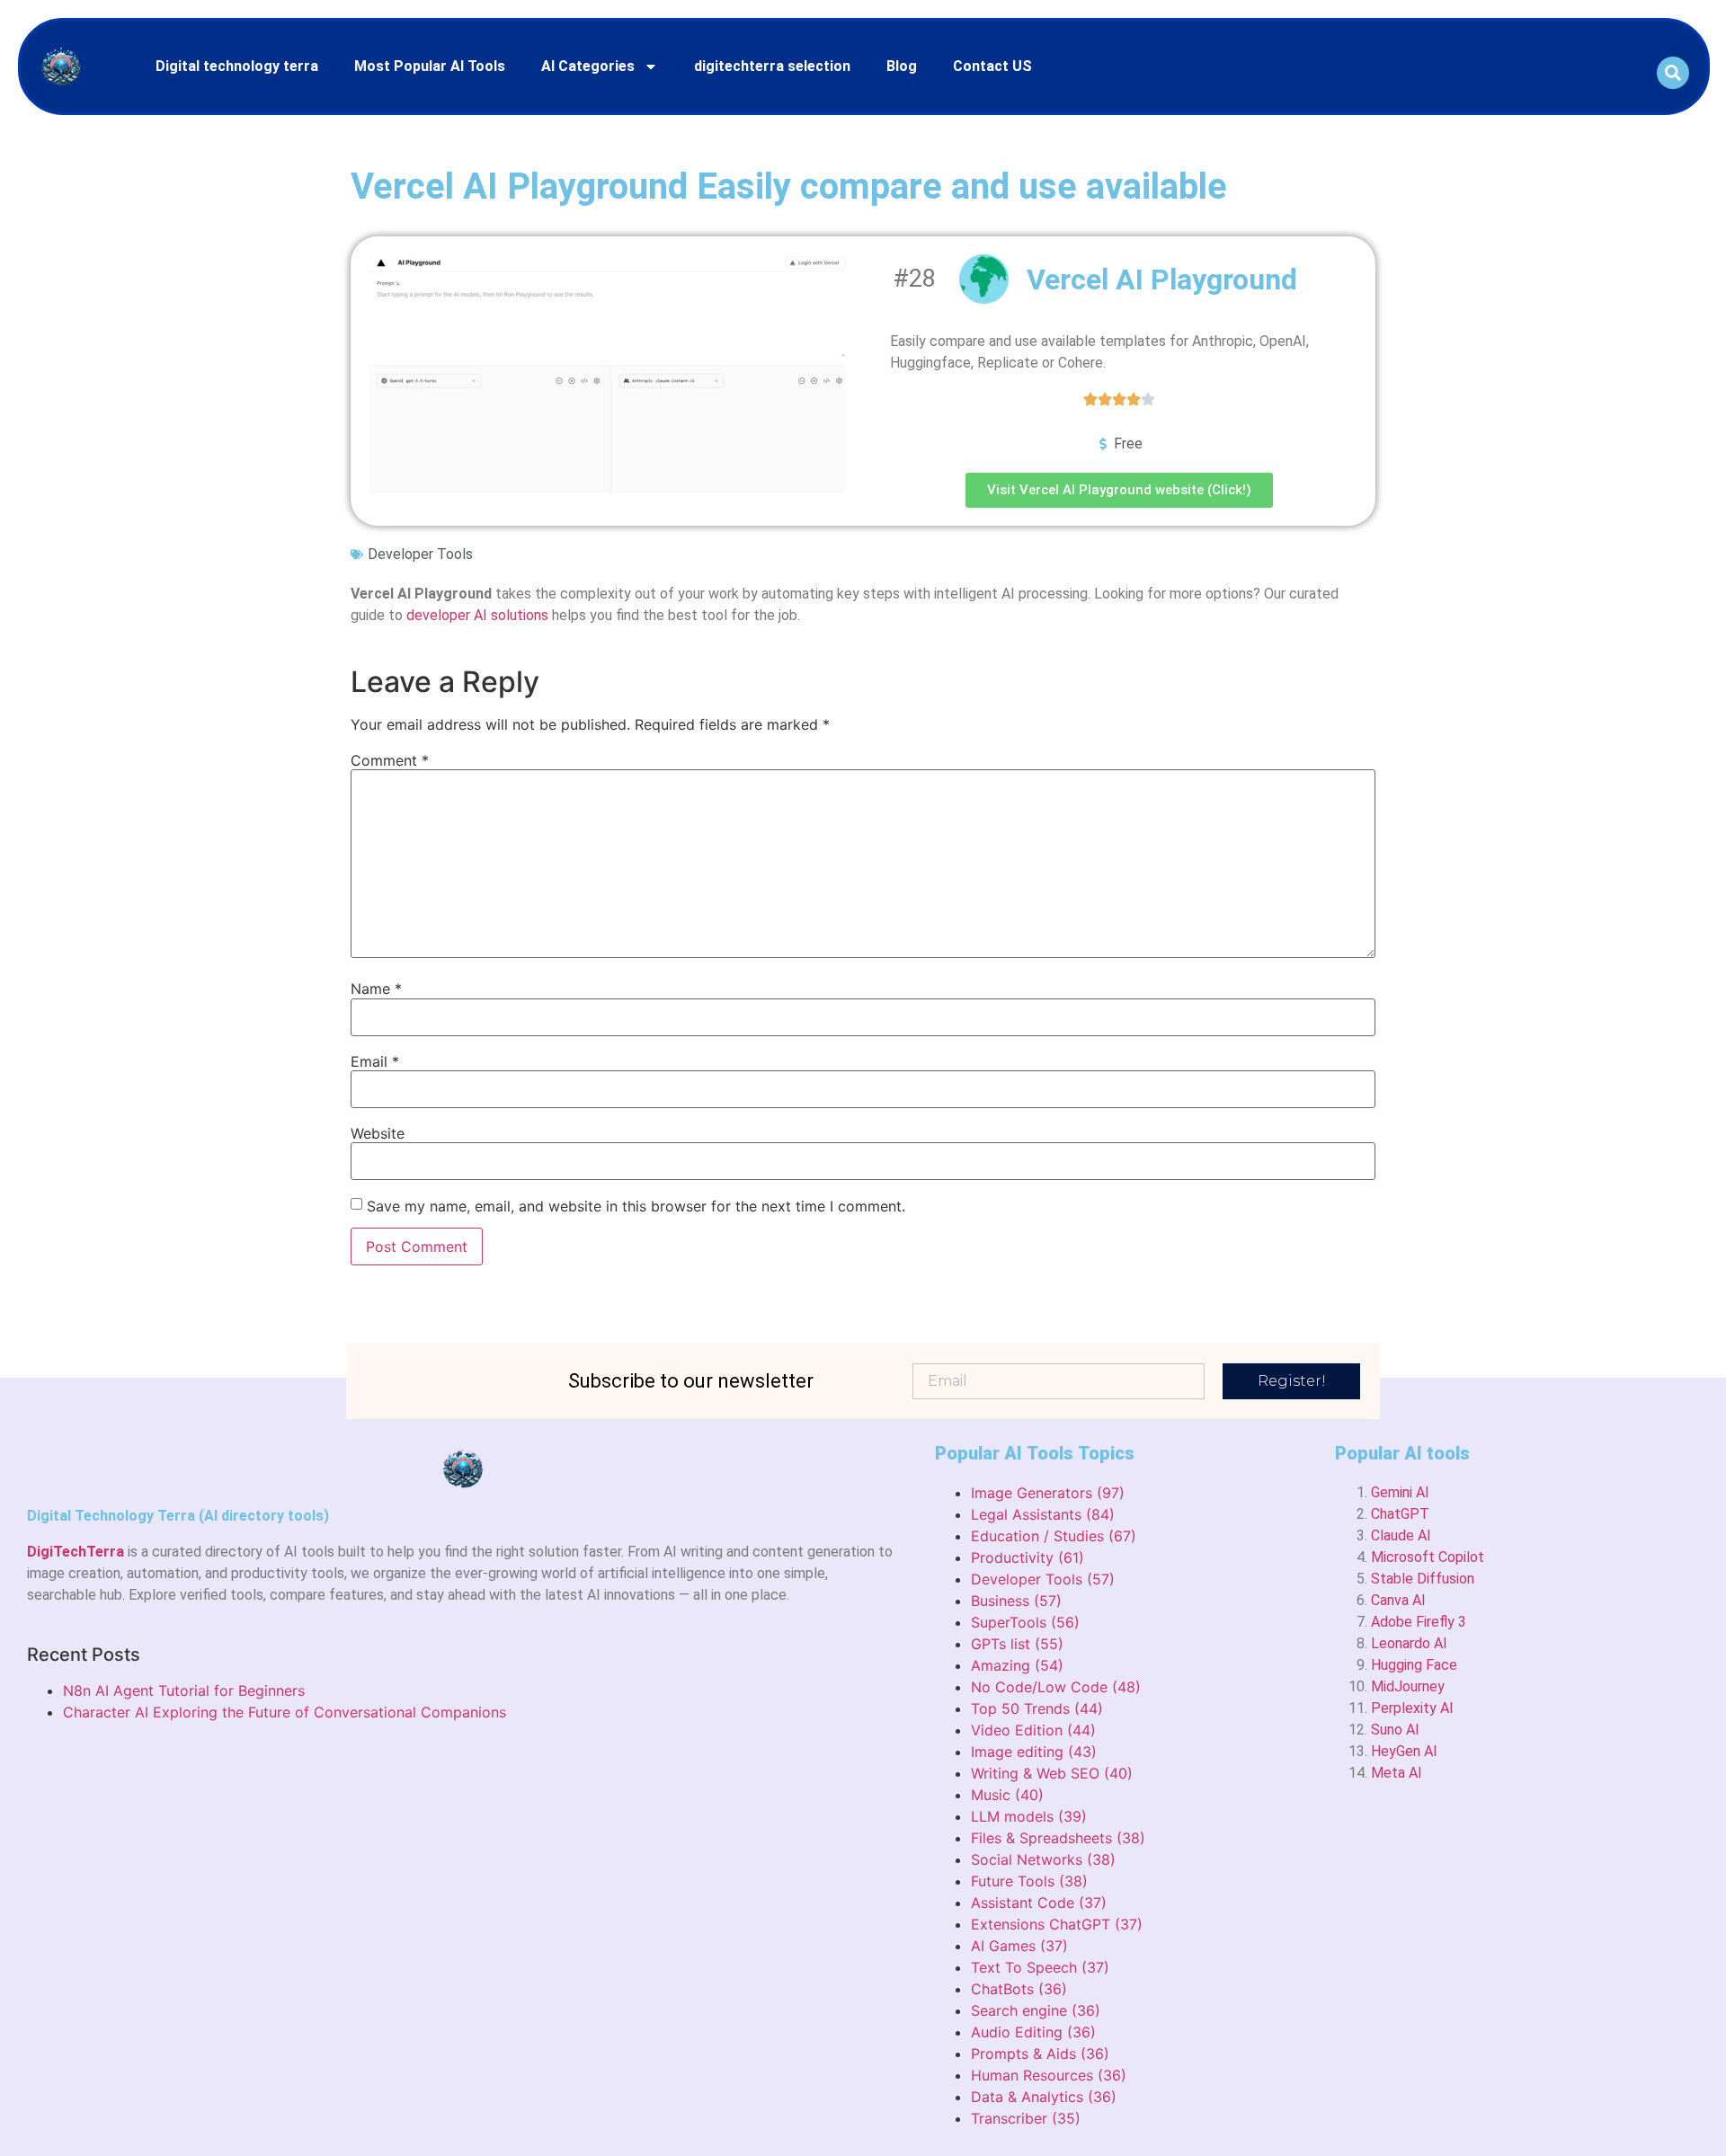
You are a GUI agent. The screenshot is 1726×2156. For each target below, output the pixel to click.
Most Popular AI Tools (430, 66)
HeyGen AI (1404, 1751)
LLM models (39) (1029, 1816)
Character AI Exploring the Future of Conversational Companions (285, 1712)
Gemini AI (1400, 1492)
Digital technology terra (237, 66)
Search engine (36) (1036, 2010)
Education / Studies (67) (1054, 1536)
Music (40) (1007, 1795)
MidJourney (1408, 1686)
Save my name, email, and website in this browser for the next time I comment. (636, 1206)
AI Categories (588, 66)
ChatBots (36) (1019, 1989)
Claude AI (1401, 1535)
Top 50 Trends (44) (1037, 1708)
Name (376, 989)
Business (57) (1016, 1601)
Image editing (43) (1034, 1752)
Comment (390, 760)
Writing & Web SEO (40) (1052, 1773)
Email (375, 1061)
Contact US (992, 66)
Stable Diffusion (1423, 1579)
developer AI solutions (477, 615)
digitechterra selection (772, 66)
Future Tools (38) (1029, 1881)
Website (378, 1133)
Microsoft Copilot (1428, 1557)
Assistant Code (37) (1039, 1903)
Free (1128, 444)
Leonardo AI (1409, 1643)
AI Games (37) (1019, 1946)
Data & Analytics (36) (1044, 2097)
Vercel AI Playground (1162, 279)
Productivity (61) (1028, 1557)
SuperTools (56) (1025, 1622)
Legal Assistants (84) (1043, 1514)
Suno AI (1395, 1730)
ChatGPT (1400, 1514)
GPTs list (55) (1017, 1644)
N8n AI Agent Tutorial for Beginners (184, 1690)
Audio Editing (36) (1033, 2032)
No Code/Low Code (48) (1056, 1687)
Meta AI (1397, 1773)
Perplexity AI (1412, 1708)
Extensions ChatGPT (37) (1057, 1924)
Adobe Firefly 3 (1419, 1622)
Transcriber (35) (1026, 2118)
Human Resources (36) (1049, 2075)
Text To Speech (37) (1040, 1967)
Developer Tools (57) (1043, 1579)
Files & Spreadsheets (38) (1058, 1838)
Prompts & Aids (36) (1040, 2054)
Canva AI (1398, 1600)
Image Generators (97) (1048, 1493)
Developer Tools (420, 554)
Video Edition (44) (1033, 1730)
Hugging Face (1414, 1665)
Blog (902, 66)
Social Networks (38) (1043, 1859)
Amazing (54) (1017, 1665)
